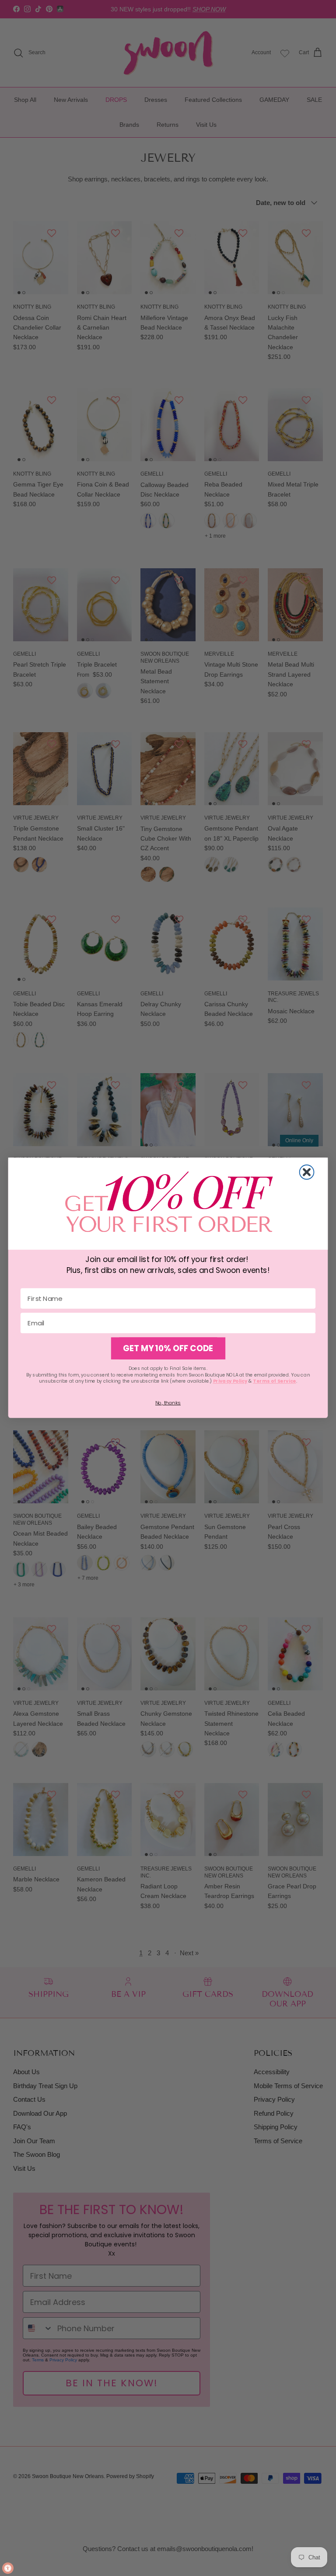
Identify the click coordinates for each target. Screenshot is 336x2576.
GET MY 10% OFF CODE (168, 1349)
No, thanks (168, 1403)
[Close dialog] (307, 1172)
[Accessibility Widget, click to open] (8, 2568)
